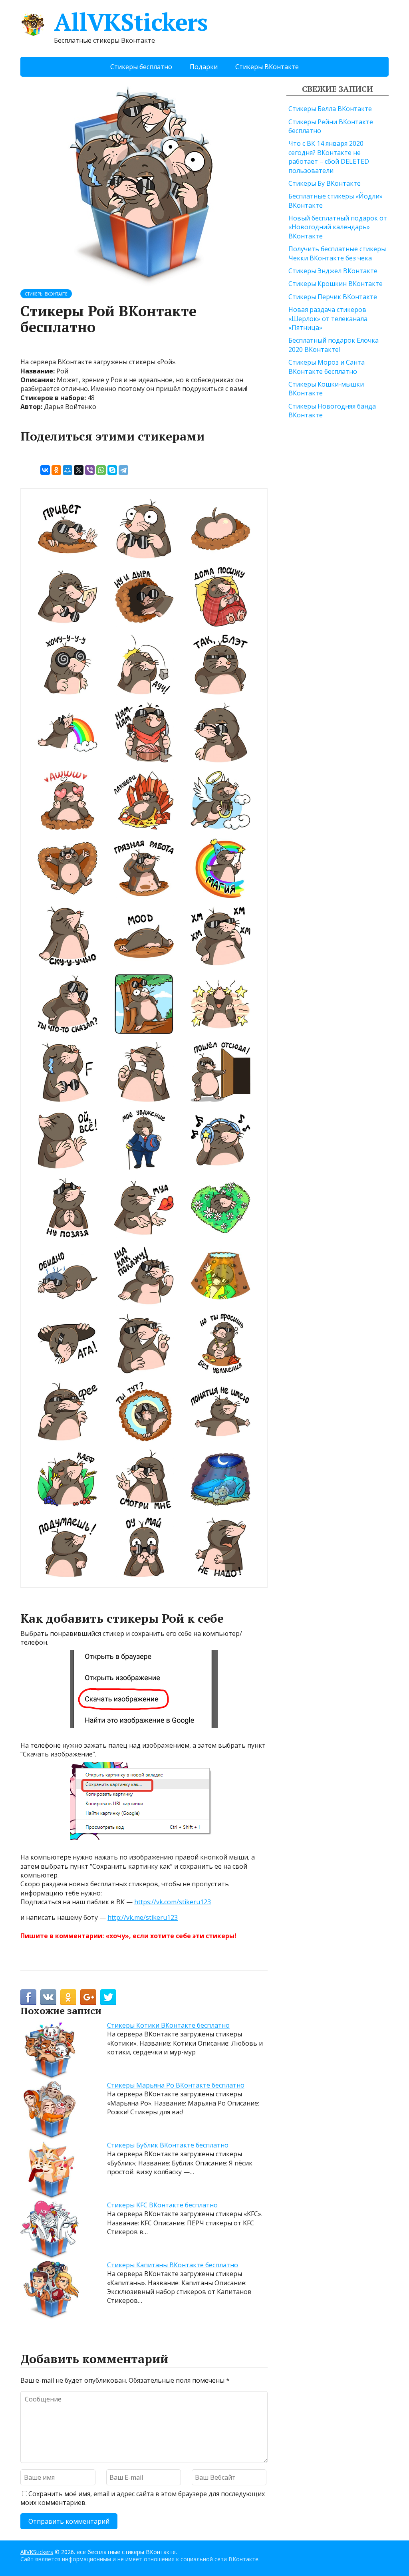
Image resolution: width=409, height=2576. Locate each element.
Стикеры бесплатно (141, 67)
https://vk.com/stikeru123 (173, 1902)
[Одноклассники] (56, 470)
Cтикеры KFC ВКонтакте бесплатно (162, 2205)
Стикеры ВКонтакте (267, 67)
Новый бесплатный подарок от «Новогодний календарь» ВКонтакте (338, 227)
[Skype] (112, 470)
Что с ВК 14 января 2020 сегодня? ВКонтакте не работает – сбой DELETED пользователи (329, 157)
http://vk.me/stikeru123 (143, 1917)
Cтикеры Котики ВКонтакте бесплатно (168, 2025)
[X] (79, 470)
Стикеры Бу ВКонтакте (325, 183)
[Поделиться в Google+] (88, 1997)
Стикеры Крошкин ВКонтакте (336, 284)
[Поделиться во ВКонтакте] (48, 1997)
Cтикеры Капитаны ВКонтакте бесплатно (173, 2265)
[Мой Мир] (68, 470)
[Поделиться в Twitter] (108, 1997)
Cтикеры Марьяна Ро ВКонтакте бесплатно (176, 2085)
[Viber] (90, 470)
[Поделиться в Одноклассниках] (68, 1997)
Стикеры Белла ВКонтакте (330, 109)
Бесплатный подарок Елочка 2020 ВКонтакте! (334, 345)
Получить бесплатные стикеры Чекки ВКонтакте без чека (337, 253)
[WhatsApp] (101, 470)
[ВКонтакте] (45, 470)
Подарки (204, 67)
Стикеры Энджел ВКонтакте (333, 271)
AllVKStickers (131, 22)
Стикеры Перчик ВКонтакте (333, 297)
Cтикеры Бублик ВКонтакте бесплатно (168, 2145)
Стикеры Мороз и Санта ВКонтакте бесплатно (327, 367)
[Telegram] (123, 470)
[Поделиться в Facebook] (28, 1997)
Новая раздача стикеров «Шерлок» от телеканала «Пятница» (328, 319)
